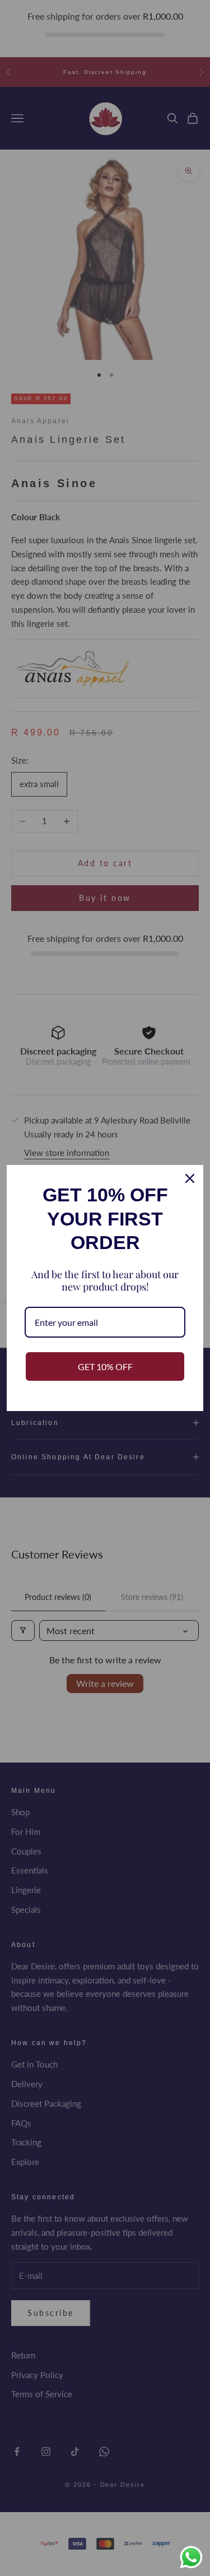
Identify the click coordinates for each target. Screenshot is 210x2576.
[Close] (190, 1178)
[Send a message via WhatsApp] (191, 2557)
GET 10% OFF (105, 1366)
